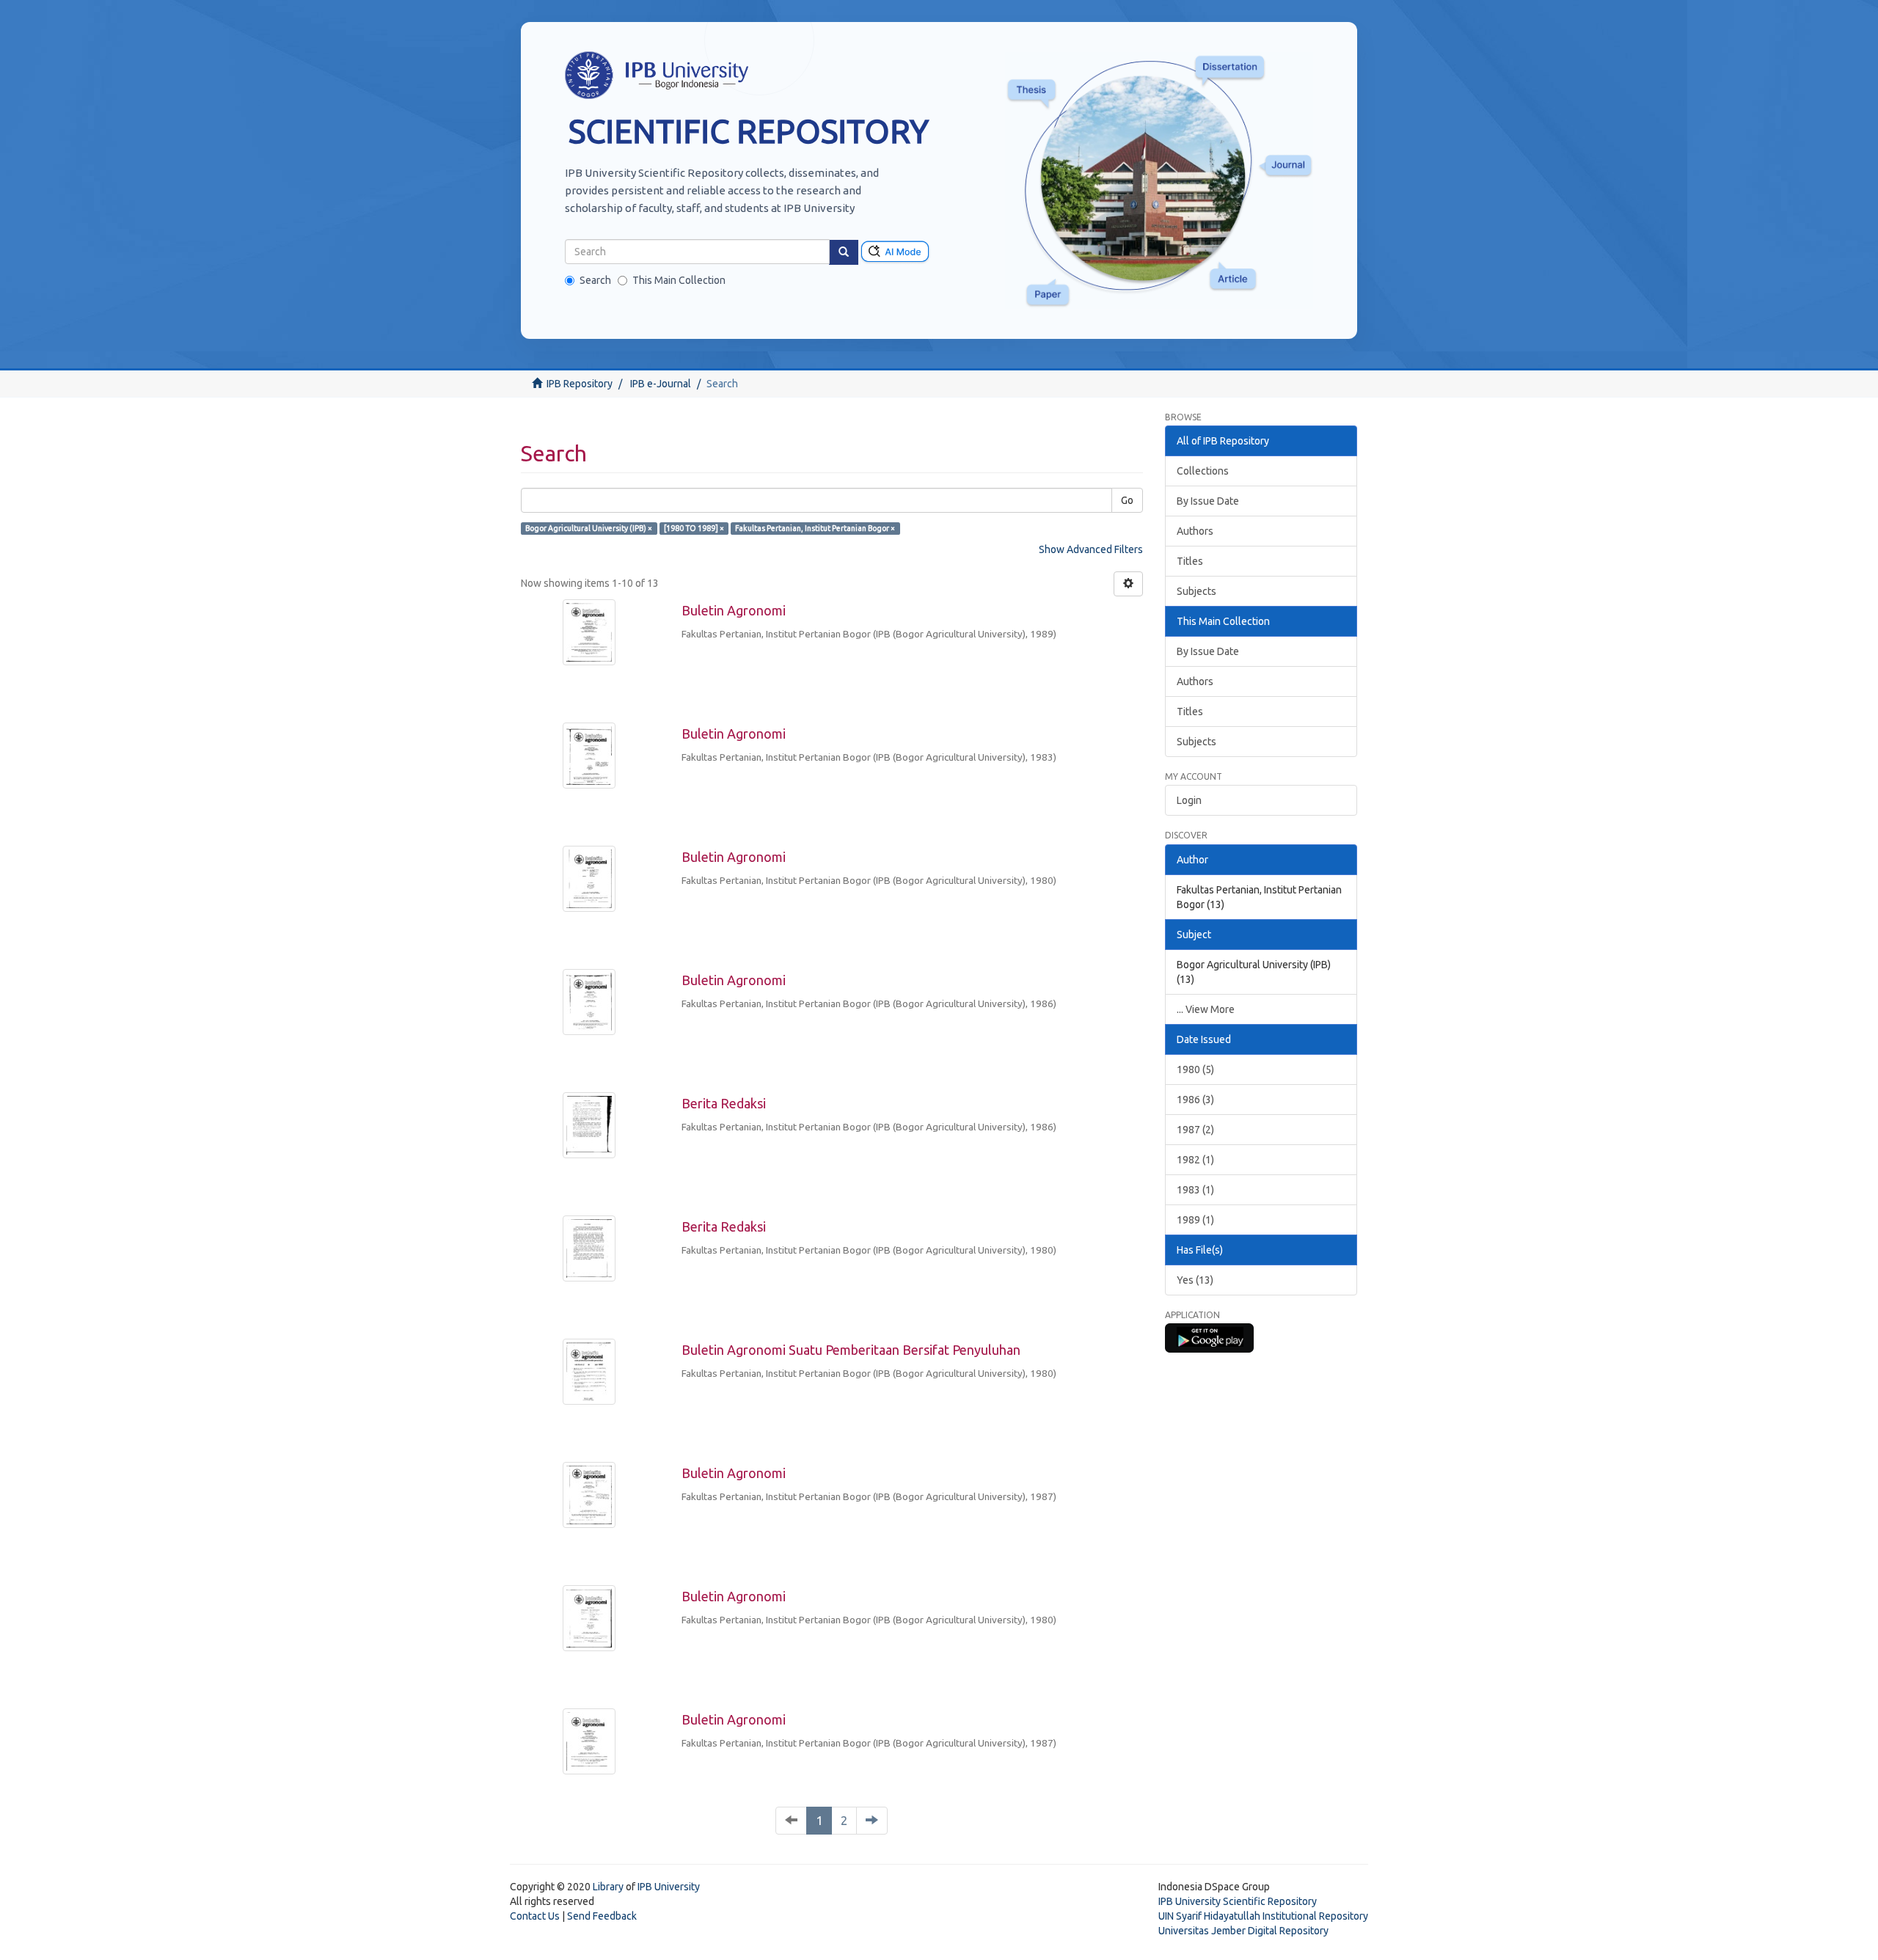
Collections (1203, 471)
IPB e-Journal (661, 384)
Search (595, 280)
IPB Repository (580, 384)
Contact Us (535, 1916)
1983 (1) (1195, 1190)
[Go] (844, 252)
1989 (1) (1195, 1220)
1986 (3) (1195, 1100)
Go (1127, 500)
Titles (1190, 561)
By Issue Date (1208, 501)
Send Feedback (602, 1916)
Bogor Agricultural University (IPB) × (589, 528)
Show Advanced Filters (1091, 549)
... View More (1206, 1009)
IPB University (669, 1887)
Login (1189, 800)
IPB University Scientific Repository (1238, 1901)
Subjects (1196, 591)
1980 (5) (1195, 1069)
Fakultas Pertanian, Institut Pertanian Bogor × (815, 528)
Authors (1195, 531)
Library (608, 1887)
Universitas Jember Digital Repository (1243, 1931)
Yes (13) (1195, 1280)
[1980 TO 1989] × (694, 528)
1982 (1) (1195, 1160)
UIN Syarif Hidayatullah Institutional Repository (1263, 1916)
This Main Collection (679, 280)
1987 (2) (1195, 1130)
